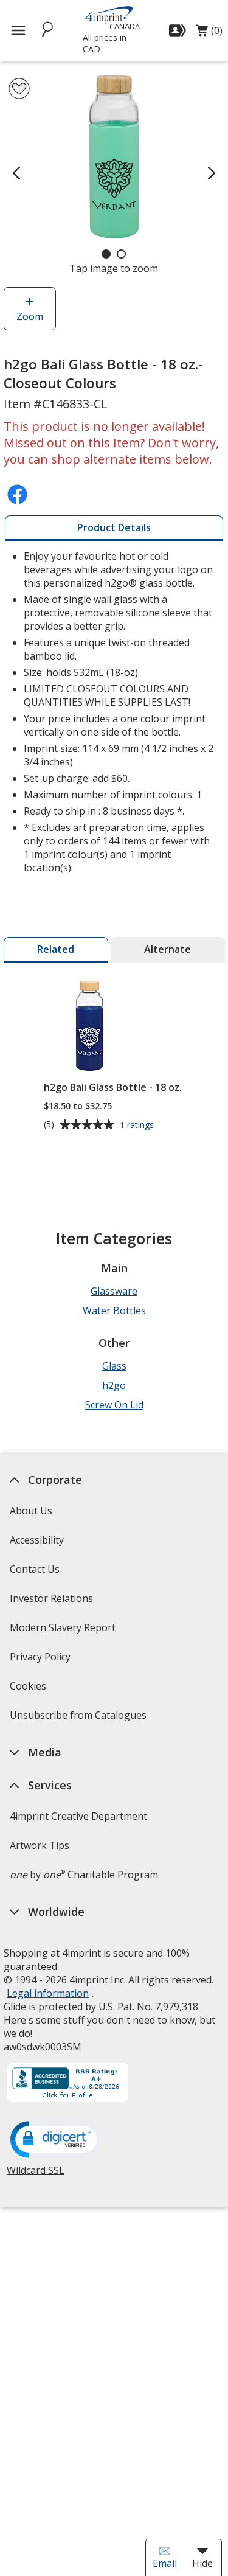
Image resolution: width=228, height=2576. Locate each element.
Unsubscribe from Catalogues (80, 1719)
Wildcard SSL (36, 2175)
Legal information (48, 1993)
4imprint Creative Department (78, 1816)
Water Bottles (114, 1311)
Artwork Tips (40, 1845)
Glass (114, 1366)
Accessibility (37, 1540)
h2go (114, 1385)
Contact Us (35, 1569)
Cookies (29, 1690)
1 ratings (138, 1125)
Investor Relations (53, 1602)
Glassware (114, 1291)
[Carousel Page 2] (121, 254)
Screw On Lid (114, 1405)
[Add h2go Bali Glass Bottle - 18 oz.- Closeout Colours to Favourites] (19, 89)
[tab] (114, 528)
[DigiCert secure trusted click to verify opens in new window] (56, 2140)
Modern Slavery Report (64, 1631)
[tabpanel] (114, 713)
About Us (31, 1511)
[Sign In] (179, 30)
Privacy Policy (42, 1661)
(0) (209, 33)
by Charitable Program (84, 1875)
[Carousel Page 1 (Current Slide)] (106, 254)
